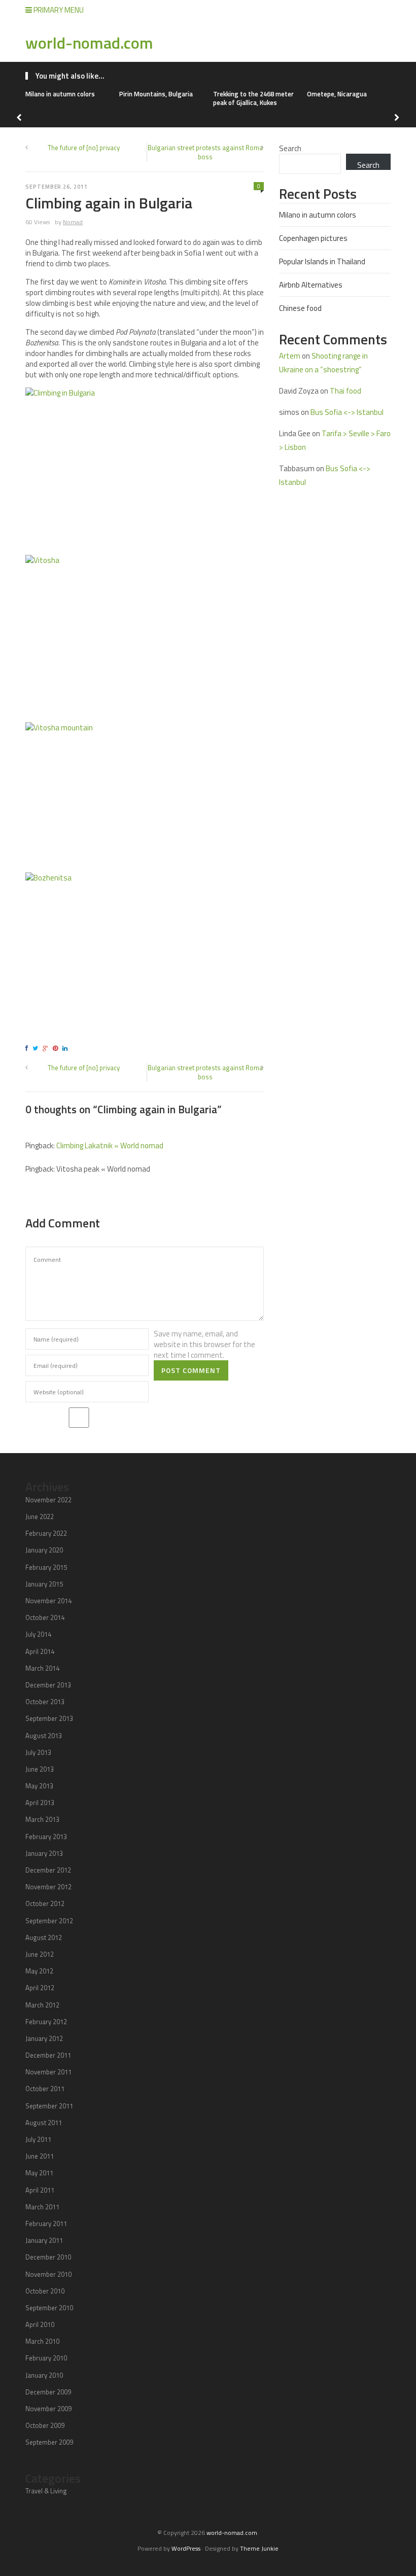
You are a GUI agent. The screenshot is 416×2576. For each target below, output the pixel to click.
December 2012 (48, 1870)
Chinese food (300, 308)
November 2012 (48, 1887)
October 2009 (45, 2425)
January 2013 (44, 1853)
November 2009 (48, 2409)
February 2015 (46, 1567)
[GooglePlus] (47, 1048)
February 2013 (46, 1837)
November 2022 (48, 1500)
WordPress (186, 2548)
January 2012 (44, 2038)
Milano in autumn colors (60, 94)
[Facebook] (28, 1048)
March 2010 (42, 2341)
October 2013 (45, 1702)
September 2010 (49, 2308)
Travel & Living (46, 2491)
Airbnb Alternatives (311, 285)
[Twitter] (37, 1048)
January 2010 (44, 2375)
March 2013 (42, 1819)
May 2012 (39, 1971)
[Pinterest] (57, 1048)
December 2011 (48, 2055)
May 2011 (39, 2173)
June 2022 (40, 1516)
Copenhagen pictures (313, 238)
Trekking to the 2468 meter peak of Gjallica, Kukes (253, 98)
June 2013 (40, 1769)
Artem (290, 356)
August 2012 (44, 1937)
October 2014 (45, 1617)
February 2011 (46, 2224)
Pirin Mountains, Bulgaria (156, 94)
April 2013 (40, 1803)
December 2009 (48, 2392)
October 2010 (45, 2291)
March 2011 (42, 2207)
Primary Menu (58, 10)
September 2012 (49, 1921)
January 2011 (44, 2240)
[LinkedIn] (66, 1048)
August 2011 (44, 2123)
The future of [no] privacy (84, 148)
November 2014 (48, 1601)
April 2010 (40, 2324)
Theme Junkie (259, 2548)
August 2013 (44, 1736)
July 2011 (38, 2139)
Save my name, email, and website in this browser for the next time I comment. (204, 1344)
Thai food (345, 391)
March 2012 (42, 2005)
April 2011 (40, 2190)
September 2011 (49, 2106)
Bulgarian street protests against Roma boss (205, 152)
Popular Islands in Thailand (322, 261)
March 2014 (42, 1668)
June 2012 (40, 1954)
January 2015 (44, 1584)
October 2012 (45, 1903)
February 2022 (46, 1533)
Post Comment (191, 1370)
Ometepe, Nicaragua (337, 94)
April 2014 (40, 1651)
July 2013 (38, 1752)
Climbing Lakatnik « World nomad (110, 1145)
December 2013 (48, 1685)
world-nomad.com (89, 43)
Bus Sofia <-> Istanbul (347, 412)
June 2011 (40, 2156)
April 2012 (40, 1988)
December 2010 (48, 2257)
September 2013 (49, 1718)
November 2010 (48, 2274)
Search (290, 148)
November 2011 (48, 2072)
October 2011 (45, 2089)
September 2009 (49, 2442)
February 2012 (46, 2022)
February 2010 (46, 2358)
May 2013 (39, 1786)
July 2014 (38, 1634)
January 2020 (44, 1550)
